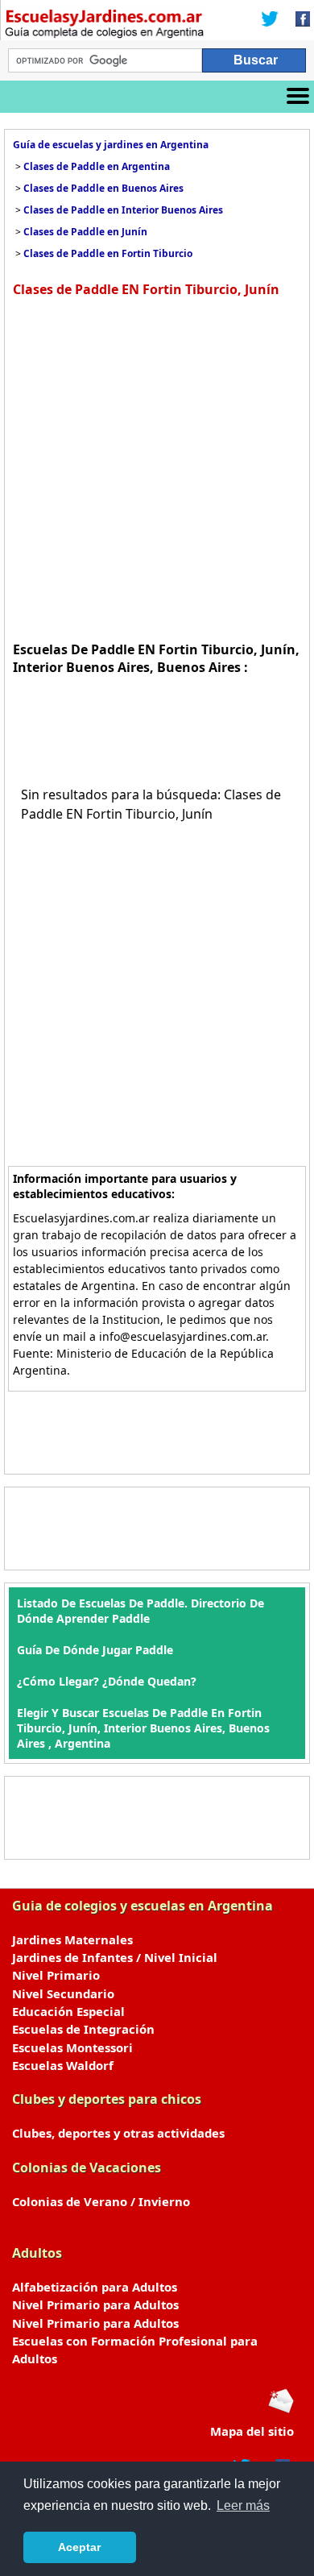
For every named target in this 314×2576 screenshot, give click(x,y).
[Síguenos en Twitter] (270, 20)
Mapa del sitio (252, 2431)
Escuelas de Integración (83, 2029)
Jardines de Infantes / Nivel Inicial (115, 1957)
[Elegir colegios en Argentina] (105, 26)
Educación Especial (68, 2011)
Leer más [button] (243, 2505)
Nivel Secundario (63, 1993)
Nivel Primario (56, 1975)
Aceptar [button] (79, 2547)
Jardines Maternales (72, 1939)
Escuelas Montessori (72, 2047)
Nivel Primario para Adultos (95, 2304)
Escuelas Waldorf (63, 2065)
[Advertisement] (157, 467)
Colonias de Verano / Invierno (101, 2201)
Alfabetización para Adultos (95, 2287)
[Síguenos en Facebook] (298, 20)
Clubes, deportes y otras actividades (118, 2133)
